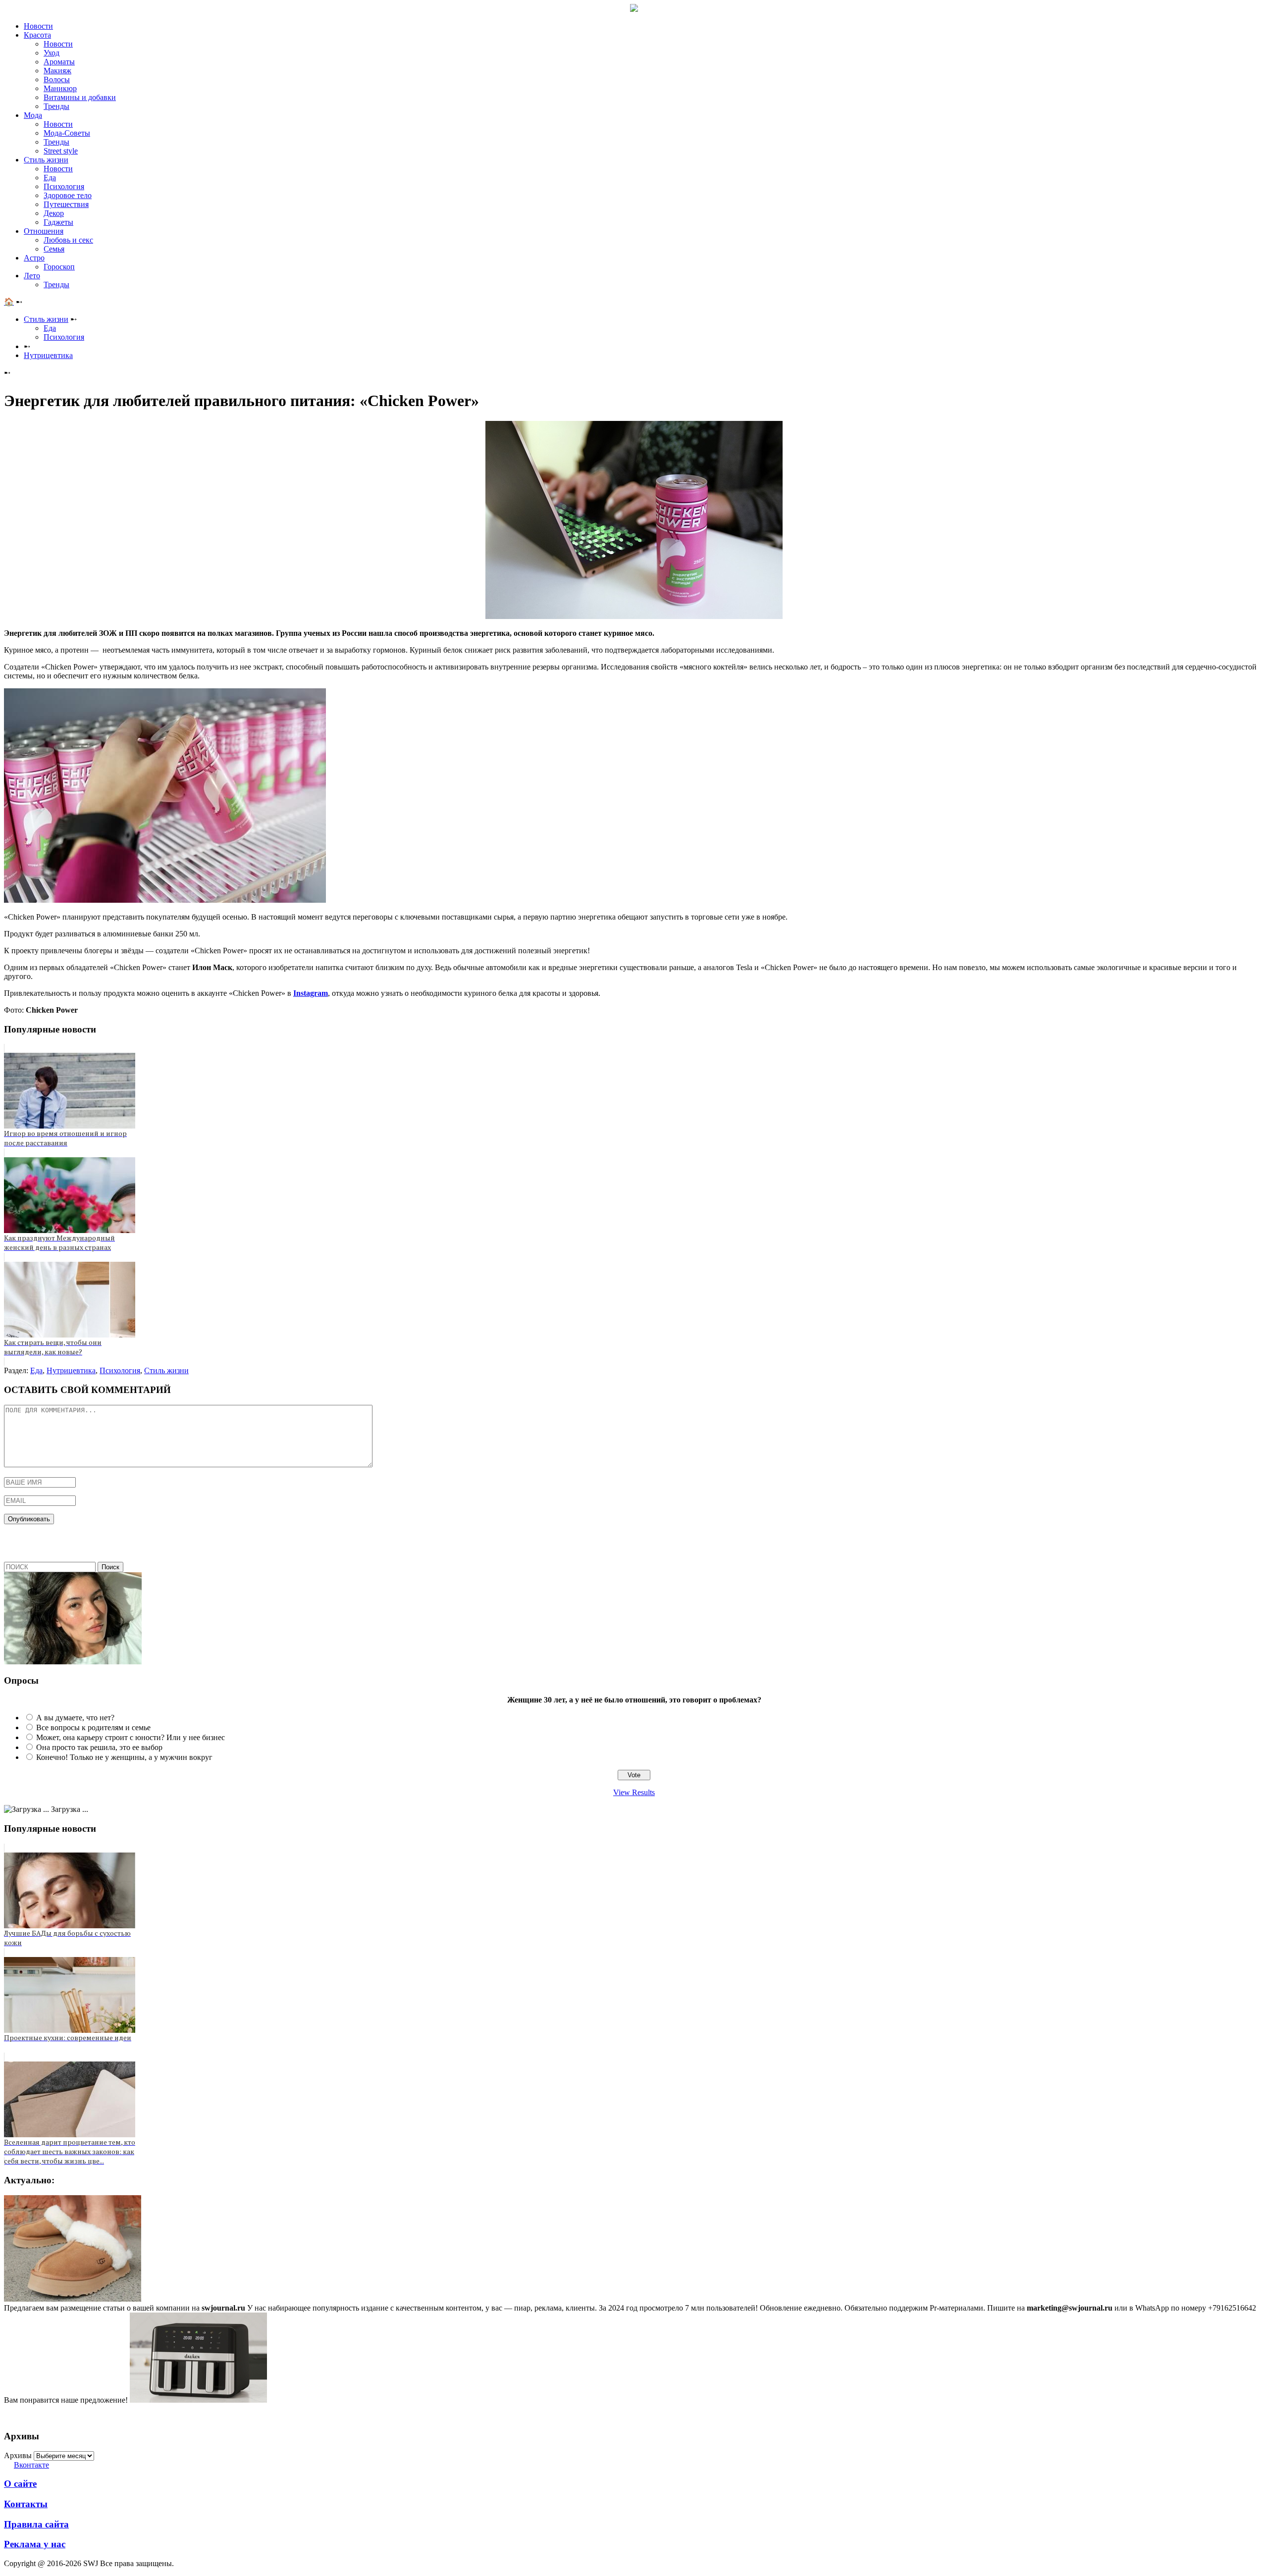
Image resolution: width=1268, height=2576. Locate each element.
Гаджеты (58, 222)
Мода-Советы (67, 133)
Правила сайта (36, 2524)
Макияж (57, 71)
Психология (64, 186)
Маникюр (60, 88)
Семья (54, 249)
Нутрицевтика (48, 355)
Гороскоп (59, 267)
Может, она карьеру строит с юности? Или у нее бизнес (131, 1737)
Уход (52, 53)
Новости (38, 26)
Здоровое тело (68, 195)
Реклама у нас (35, 2544)
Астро (34, 258)
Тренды (56, 106)
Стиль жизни (46, 160)
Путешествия (66, 204)
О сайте (20, 2484)
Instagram (311, 993)
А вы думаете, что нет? (75, 1718)
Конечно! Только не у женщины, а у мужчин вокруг (124, 1757)
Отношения (44, 231)
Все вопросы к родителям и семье (93, 1727)
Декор (54, 213)
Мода (33, 115)
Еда (50, 178)
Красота (37, 35)
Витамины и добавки (80, 97)
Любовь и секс (68, 240)
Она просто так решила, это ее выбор (99, 1747)
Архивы (18, 2455)
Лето (32, 276)
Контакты (26, 2504)
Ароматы (59, 62)
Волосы (57, 79)
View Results (634, 1792)
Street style (61, 151)
